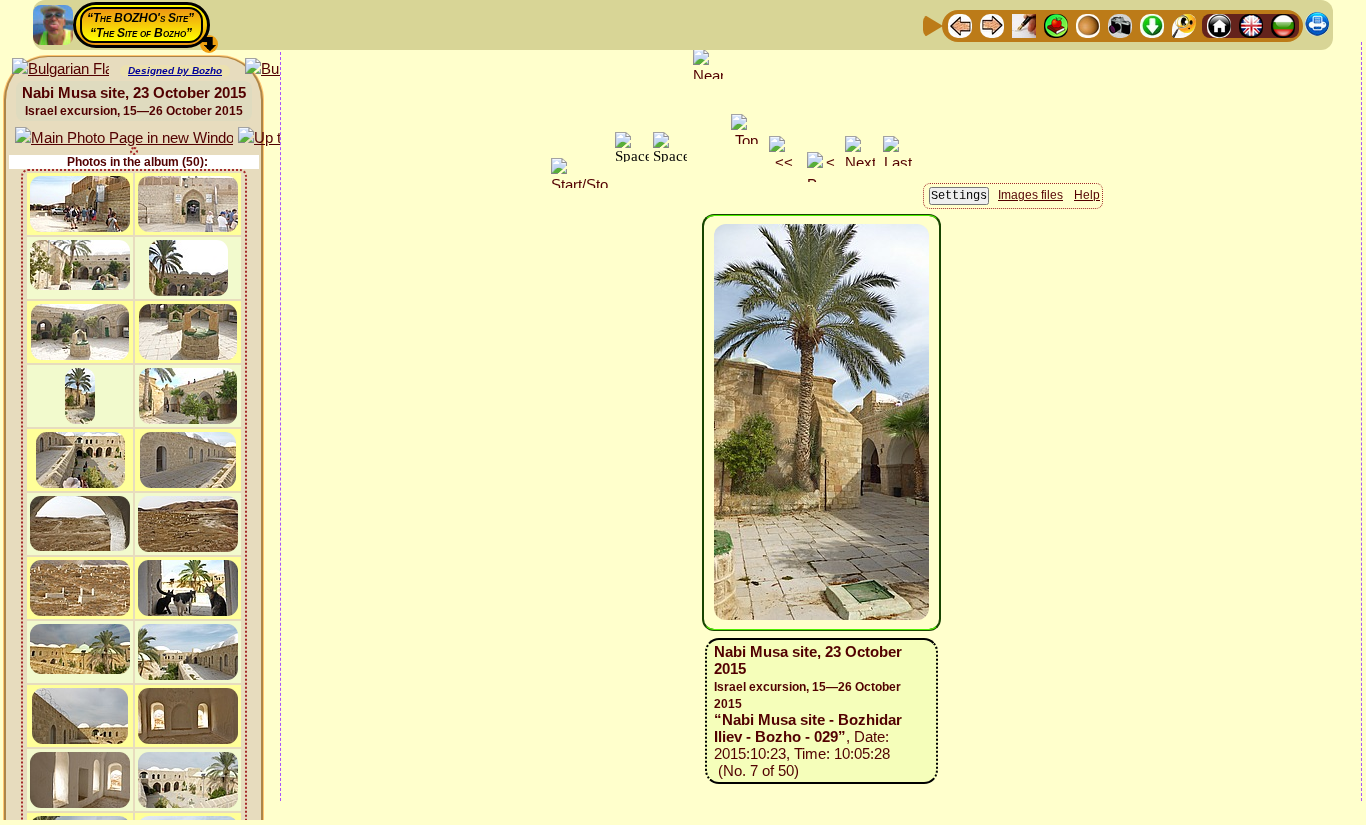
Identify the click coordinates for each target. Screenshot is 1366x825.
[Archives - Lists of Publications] (1024, 24)
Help (1087, 195)
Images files (1030, 195)
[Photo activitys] (1120, 24)
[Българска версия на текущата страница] (60, 69)
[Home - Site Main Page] (1219, 24)
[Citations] (1056, 24)
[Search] (1184, 24)
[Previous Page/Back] (960, 24)
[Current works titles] (1088, 24)
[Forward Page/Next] (992, 24)
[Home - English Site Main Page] (1251, 24)
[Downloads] (1152, 24)
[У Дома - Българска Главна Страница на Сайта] (1283, 24)
